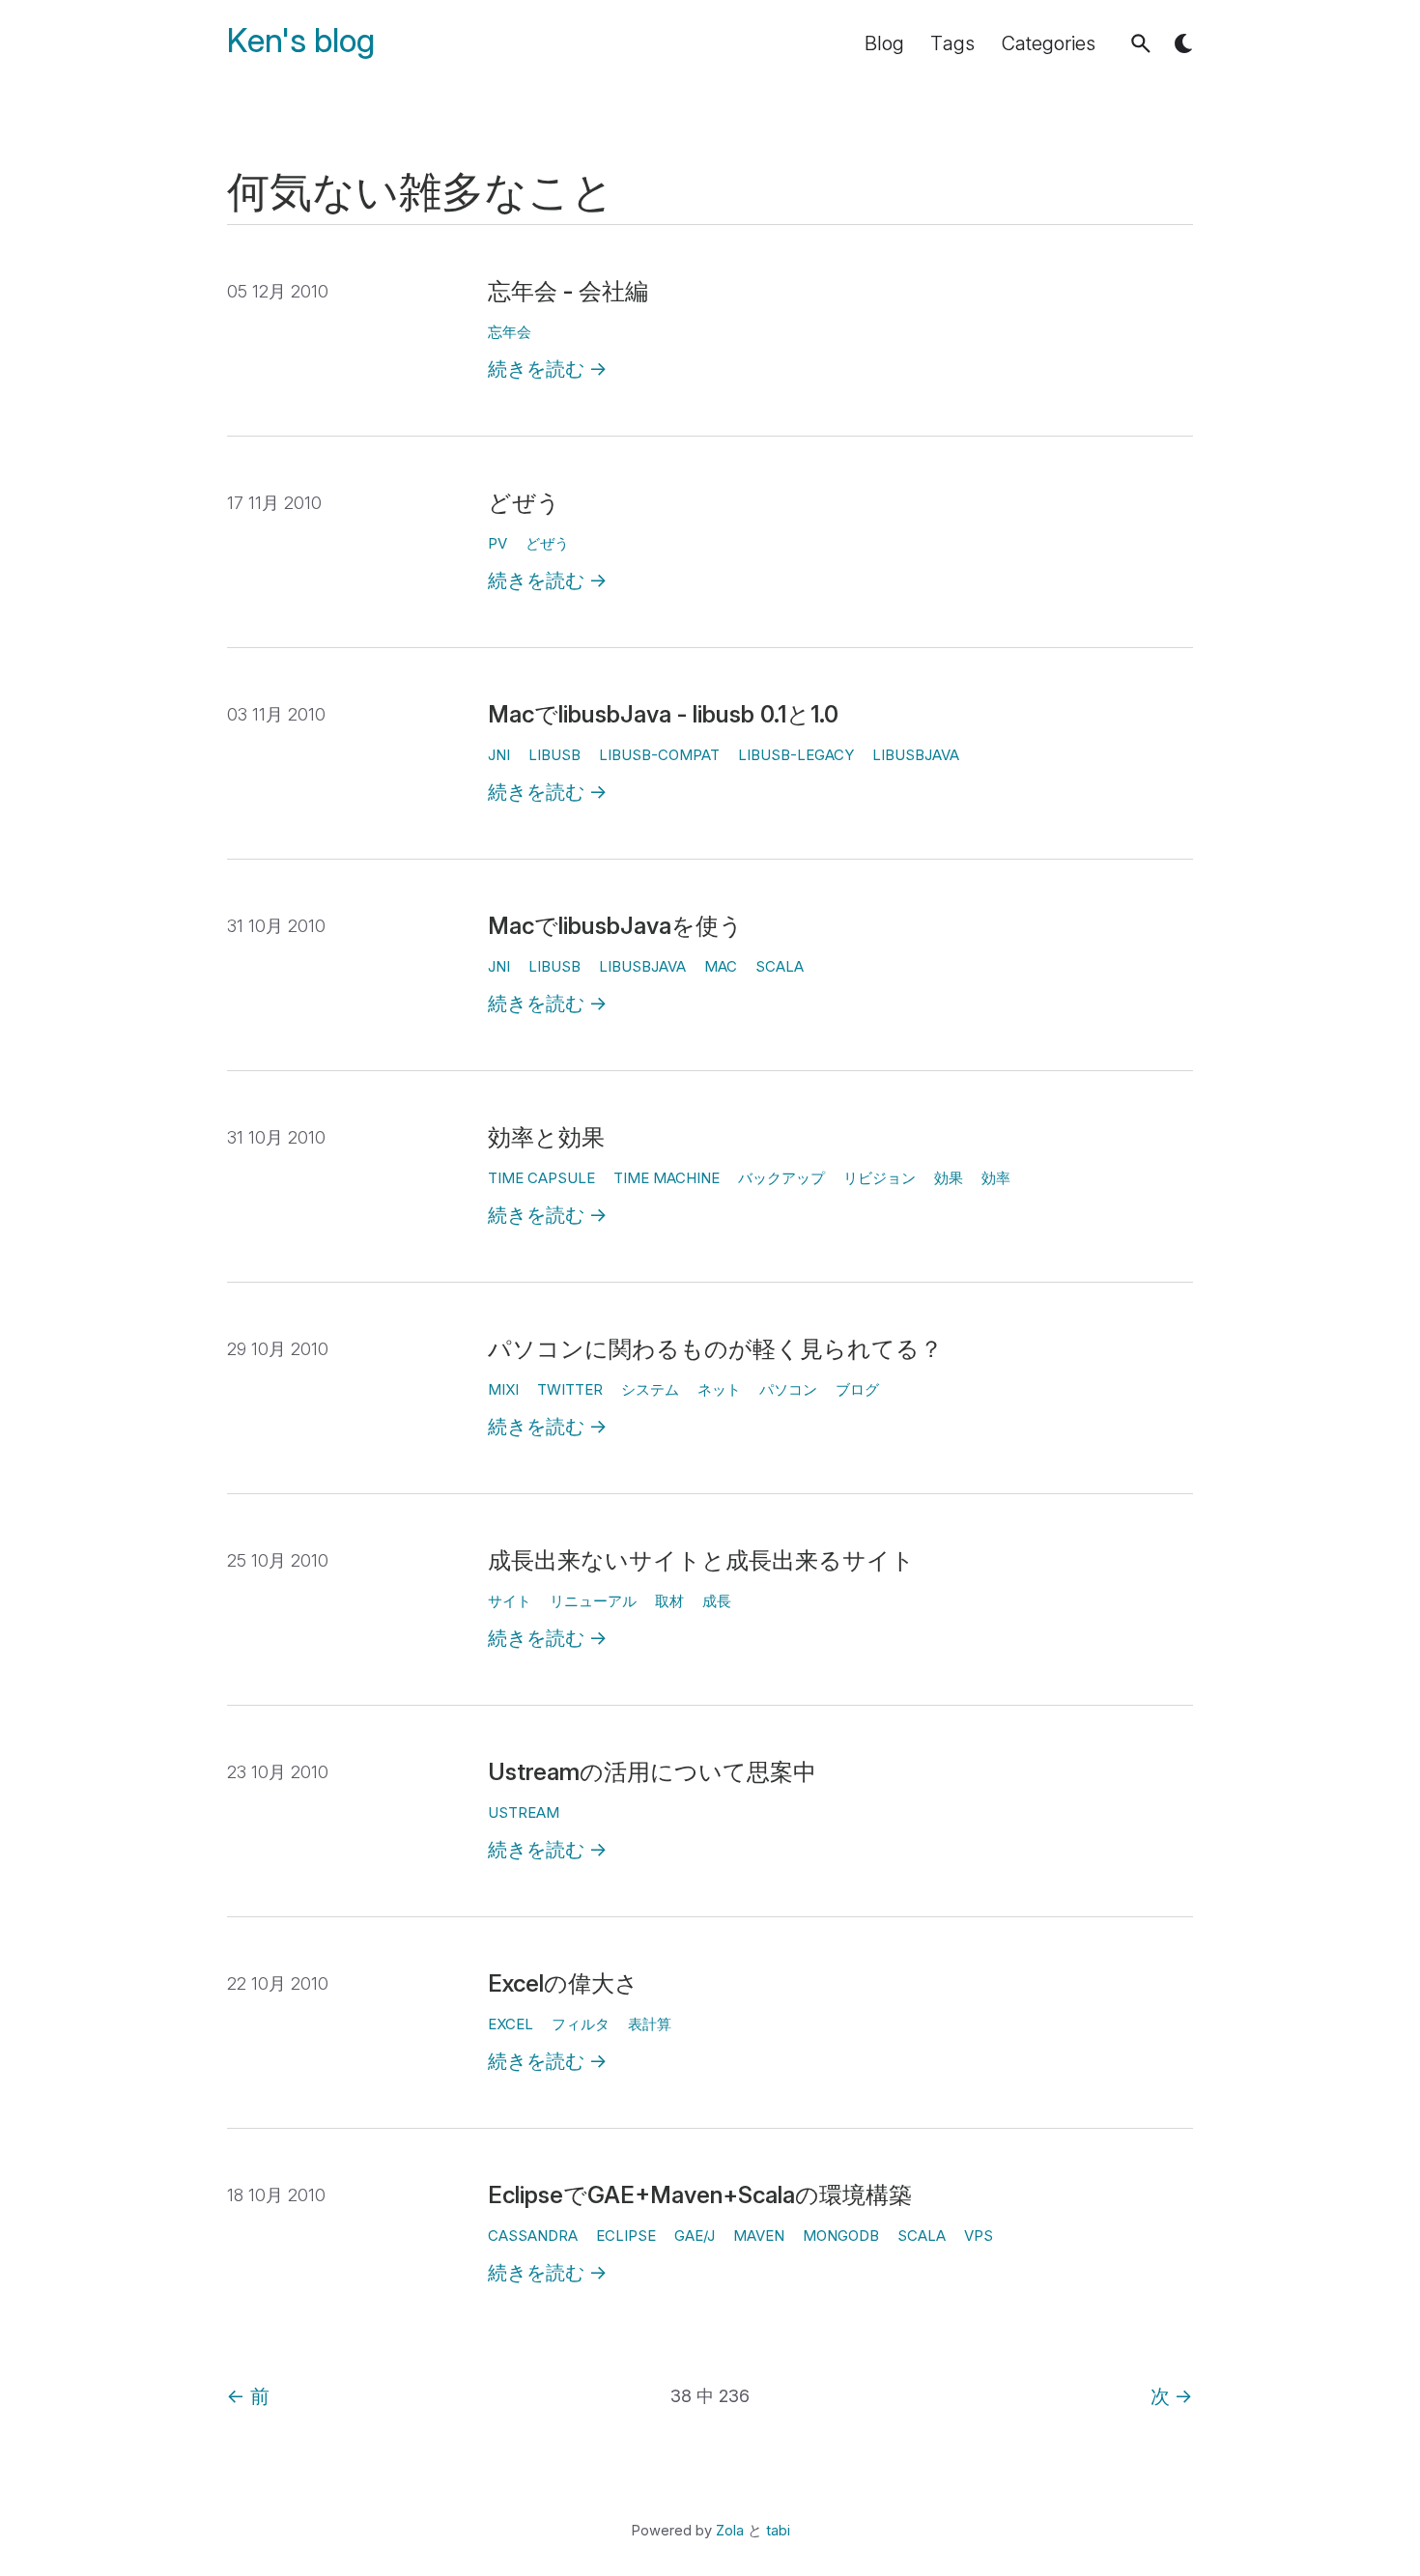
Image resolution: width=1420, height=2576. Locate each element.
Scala (780, 966)
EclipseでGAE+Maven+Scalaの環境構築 (700, 2195)
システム (650, 1389)
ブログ (857, 1389)
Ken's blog (301, 41)
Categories (1049, 43)
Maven (759, 2236)
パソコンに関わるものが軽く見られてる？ (715, 1349)
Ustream (524, 1812)
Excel (511, 2024)
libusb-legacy (796, 755)
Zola (730, 2531)
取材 (669, 1601)
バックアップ (781, 1178)
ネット (719, 1389)
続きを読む (548, 369)
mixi (503, 1389)
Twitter (570, 1389)
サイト (510, 1601)
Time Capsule (541, 1178)
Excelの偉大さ (563, 1983)
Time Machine (667, 1178)
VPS (979, 2236)
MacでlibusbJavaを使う (615, 926)
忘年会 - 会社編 (568, 291)
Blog (884, 43)
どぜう (524, 503)
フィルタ (581, 2024)
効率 (996, 1178)
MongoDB (841, 2236)
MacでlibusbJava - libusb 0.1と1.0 (663, 714)
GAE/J (695, 2236)
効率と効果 (546, 1137)
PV (497, 543)
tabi (778, 2531)
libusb (554, 755)
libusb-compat (659, 755)
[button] (1141, 43)
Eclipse (626, 2236)
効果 (949, 1178)
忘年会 (510, 332)
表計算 (650, 2024)
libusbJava (916, 755)
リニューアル (593, 1601)
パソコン (788, 1389)
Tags (952, 43)
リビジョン (880, 1178)
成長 (717, 1601)
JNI (499, 755)
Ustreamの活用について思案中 (652, 1772)
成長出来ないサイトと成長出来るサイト (701, 1560)
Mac (721, 966)
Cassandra (533, 2236)
